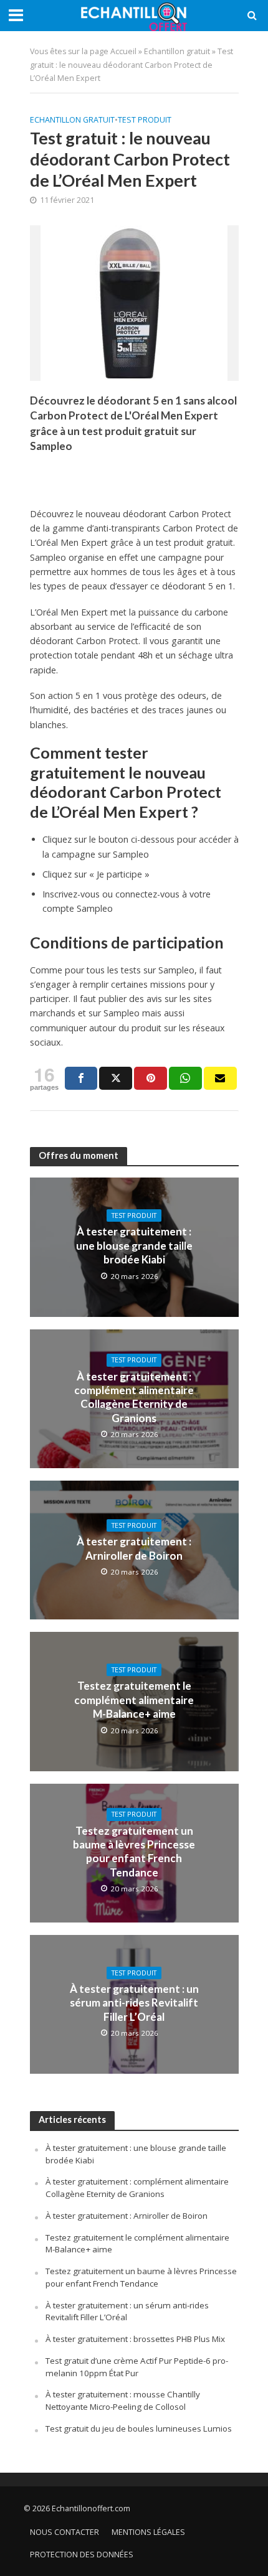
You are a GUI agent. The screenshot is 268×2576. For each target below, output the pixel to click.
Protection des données (82, 2555)
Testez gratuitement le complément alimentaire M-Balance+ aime (134, 1700)
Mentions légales (148, 2532)
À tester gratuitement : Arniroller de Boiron (134, 1548)
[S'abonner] (220, 1078)
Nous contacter (65, 2532)
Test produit (145, 120)
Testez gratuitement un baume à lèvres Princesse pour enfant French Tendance (134, 1852)
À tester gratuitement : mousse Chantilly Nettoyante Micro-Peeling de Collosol (123, 2400)
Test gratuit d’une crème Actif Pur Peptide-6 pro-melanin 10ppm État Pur (137, 2367)
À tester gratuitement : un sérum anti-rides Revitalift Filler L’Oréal (134, 2003)
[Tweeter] (116, 1078)
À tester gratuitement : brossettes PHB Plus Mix (135, 2339)
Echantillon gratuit (177, 51)
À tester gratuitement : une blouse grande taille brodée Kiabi (134, 1245)
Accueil (123, 51)
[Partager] (81, 1078)
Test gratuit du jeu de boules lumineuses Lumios (139, 2428)
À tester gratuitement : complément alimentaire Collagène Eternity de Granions (134, 1397)
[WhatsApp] (185, 1078)
